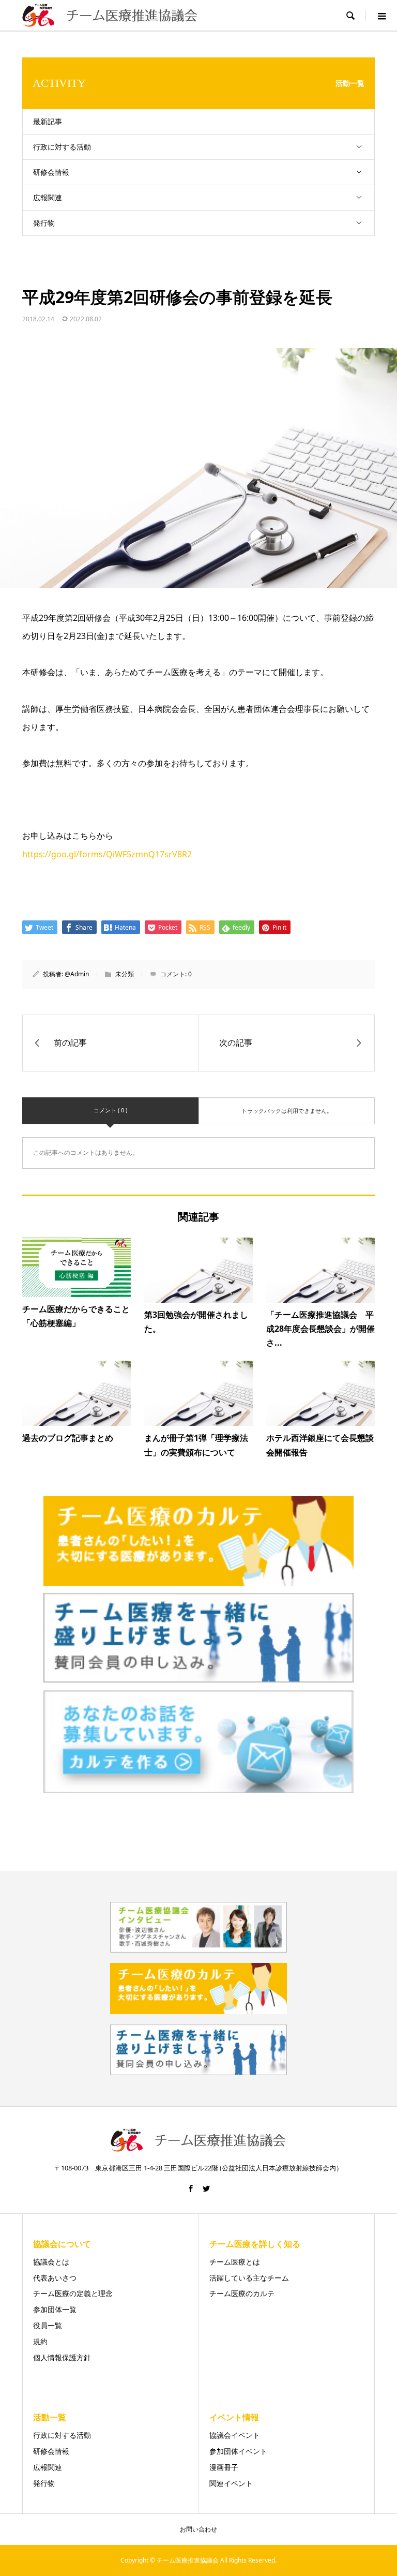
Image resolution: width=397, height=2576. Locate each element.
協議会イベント (235, 2435)
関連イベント (231, 2483)
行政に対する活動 (62, 147)
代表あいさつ (55, 2278)
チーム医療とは (235, 2262)
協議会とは (51, 2262)
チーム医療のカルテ (242, 2293)
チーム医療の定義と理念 (73, 2293)
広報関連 (48, 197)
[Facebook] (191, 2188)
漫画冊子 (224, 2467)
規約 (40, 2341)
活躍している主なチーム (249, 2278)
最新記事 (48, 121)
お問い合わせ (198, 2529)
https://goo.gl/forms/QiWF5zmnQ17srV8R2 (107, 854)
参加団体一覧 (55, 2309)
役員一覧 (48, 2325)
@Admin (77, 974)
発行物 (44, 223)
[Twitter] (206, 2188)
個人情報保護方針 (62, 2357)
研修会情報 (51, 172)
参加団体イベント (238, 2451)
